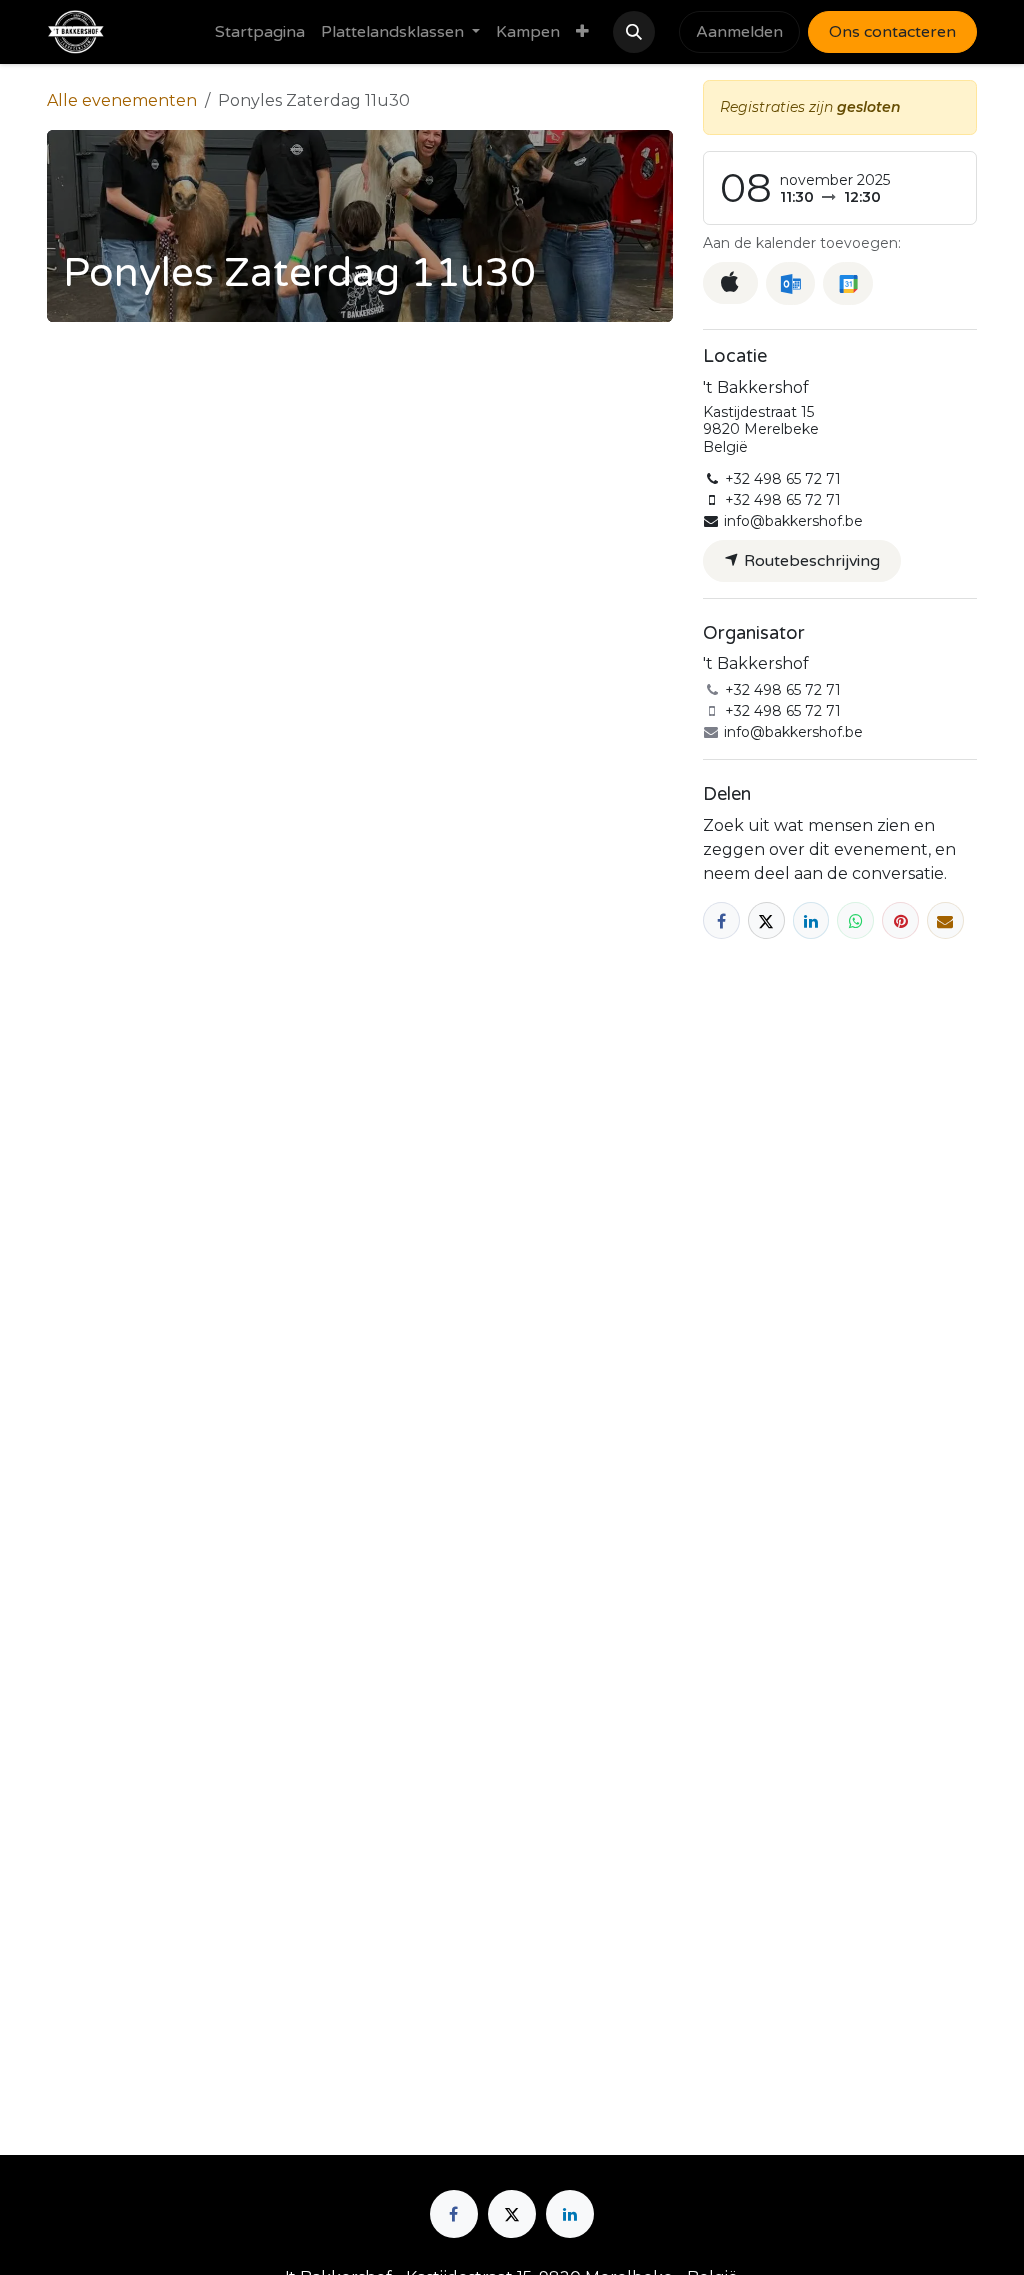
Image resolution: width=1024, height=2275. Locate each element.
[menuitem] (260, 32)
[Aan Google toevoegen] (847, 283)
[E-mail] (945, 920)
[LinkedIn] (811, 920)
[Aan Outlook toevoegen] (790, 283)
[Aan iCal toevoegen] (730, 283)
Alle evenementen (122, 100)
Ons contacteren (892, 32)
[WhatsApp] (855, 920)
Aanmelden (739, 32)
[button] (634, 32)
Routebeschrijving (810, 561)
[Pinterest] (900, 920)
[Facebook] (721, 920)
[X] (766, 920)
